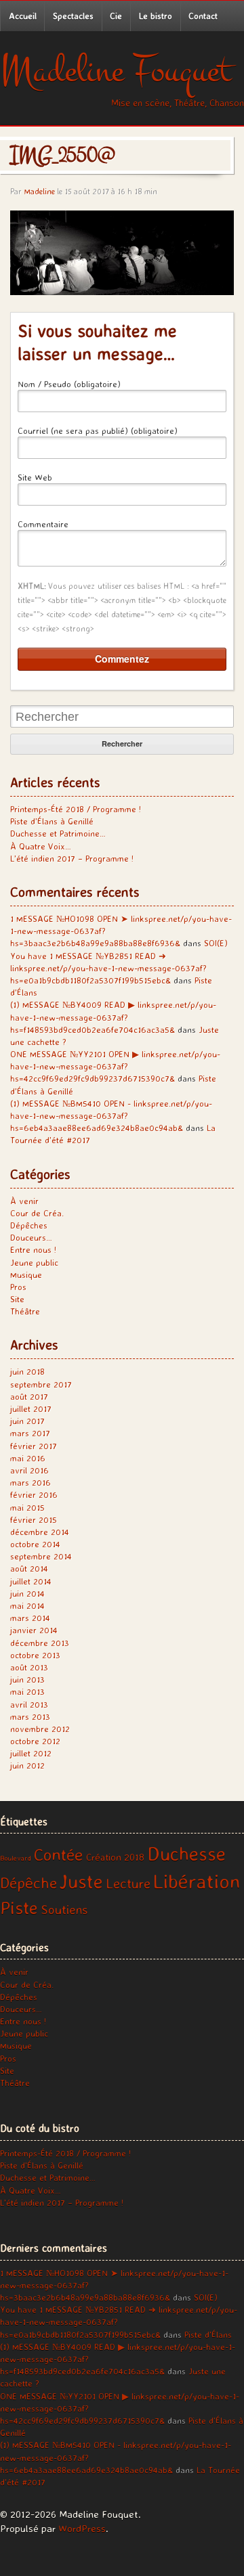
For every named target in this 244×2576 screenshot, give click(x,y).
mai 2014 (27, 1605)
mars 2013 (30, 1716)
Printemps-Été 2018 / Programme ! (76, 809)
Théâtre (25, 1311)
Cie (116, 16)
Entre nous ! (33, 1249)
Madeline (39, 191)
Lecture (128, 1883)
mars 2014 (30, 1618)
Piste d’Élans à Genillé (52, 821)
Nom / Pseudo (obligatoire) (69, 384)
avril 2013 (29, 1704)
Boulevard (16, 1858)
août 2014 (29, 1568)
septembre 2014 (41, 1556)
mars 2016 (30, 1482)
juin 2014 (27, 1593)
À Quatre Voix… (41, 846)
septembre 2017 (41, 1384)
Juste (81, 1881)
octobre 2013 (35, 1655)
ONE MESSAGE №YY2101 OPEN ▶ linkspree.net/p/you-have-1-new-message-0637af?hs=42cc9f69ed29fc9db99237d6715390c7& (115, 1066)
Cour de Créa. (37, 1213)
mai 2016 (28, 1458)
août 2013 (29, 1667)
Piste (19, 1907)
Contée (59, 1855)
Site (17, 1299)
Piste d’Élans (208, 2334)
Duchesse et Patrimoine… (58, 833)
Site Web (35, 477)
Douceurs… (31, 1237)
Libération (197, 1881)
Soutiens (64, 1909)
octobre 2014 (35, 1544)
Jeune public (34, 1262)
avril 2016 (29, 1470)
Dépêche (28, 1883)
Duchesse (186, 1853)
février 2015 (34, 1519)
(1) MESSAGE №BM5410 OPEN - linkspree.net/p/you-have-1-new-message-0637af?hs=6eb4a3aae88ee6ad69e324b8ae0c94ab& (111, 1115)
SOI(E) (216, 943)
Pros (18, 1287)
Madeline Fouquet (116, 71)
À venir (24, 1201)
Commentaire (43, 524)
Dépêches (29, 1225)
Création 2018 (115, 1857)
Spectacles (73, 16)
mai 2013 (27, 1691)
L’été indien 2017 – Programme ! (72, 858)
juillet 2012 (31, 1753)
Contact (203, 16)
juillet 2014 (31, 1581)
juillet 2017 (31, 1408)
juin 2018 (27, 1371)
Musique (26, 1274)
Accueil (23, 16)
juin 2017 (27, 1421)
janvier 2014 (34, 1630)
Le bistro (156, 16)
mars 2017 (30, 1433)
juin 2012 (27, 1765)
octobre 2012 (35, 1741)
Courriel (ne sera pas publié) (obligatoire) (98, 430)
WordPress (82, 2528)
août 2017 (29, 1396)
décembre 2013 (40, 1643)
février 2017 (34, 1446)
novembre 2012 (40, 1729)
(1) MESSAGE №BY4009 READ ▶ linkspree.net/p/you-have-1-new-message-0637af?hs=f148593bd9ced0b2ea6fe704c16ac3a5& (113, 1017)
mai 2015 (27, 1507)
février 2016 (34, 1494)
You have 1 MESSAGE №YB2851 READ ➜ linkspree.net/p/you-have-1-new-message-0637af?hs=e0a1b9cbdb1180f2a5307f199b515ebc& (108, 968)
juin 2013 (27, 1679)
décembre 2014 (40, 1532)
